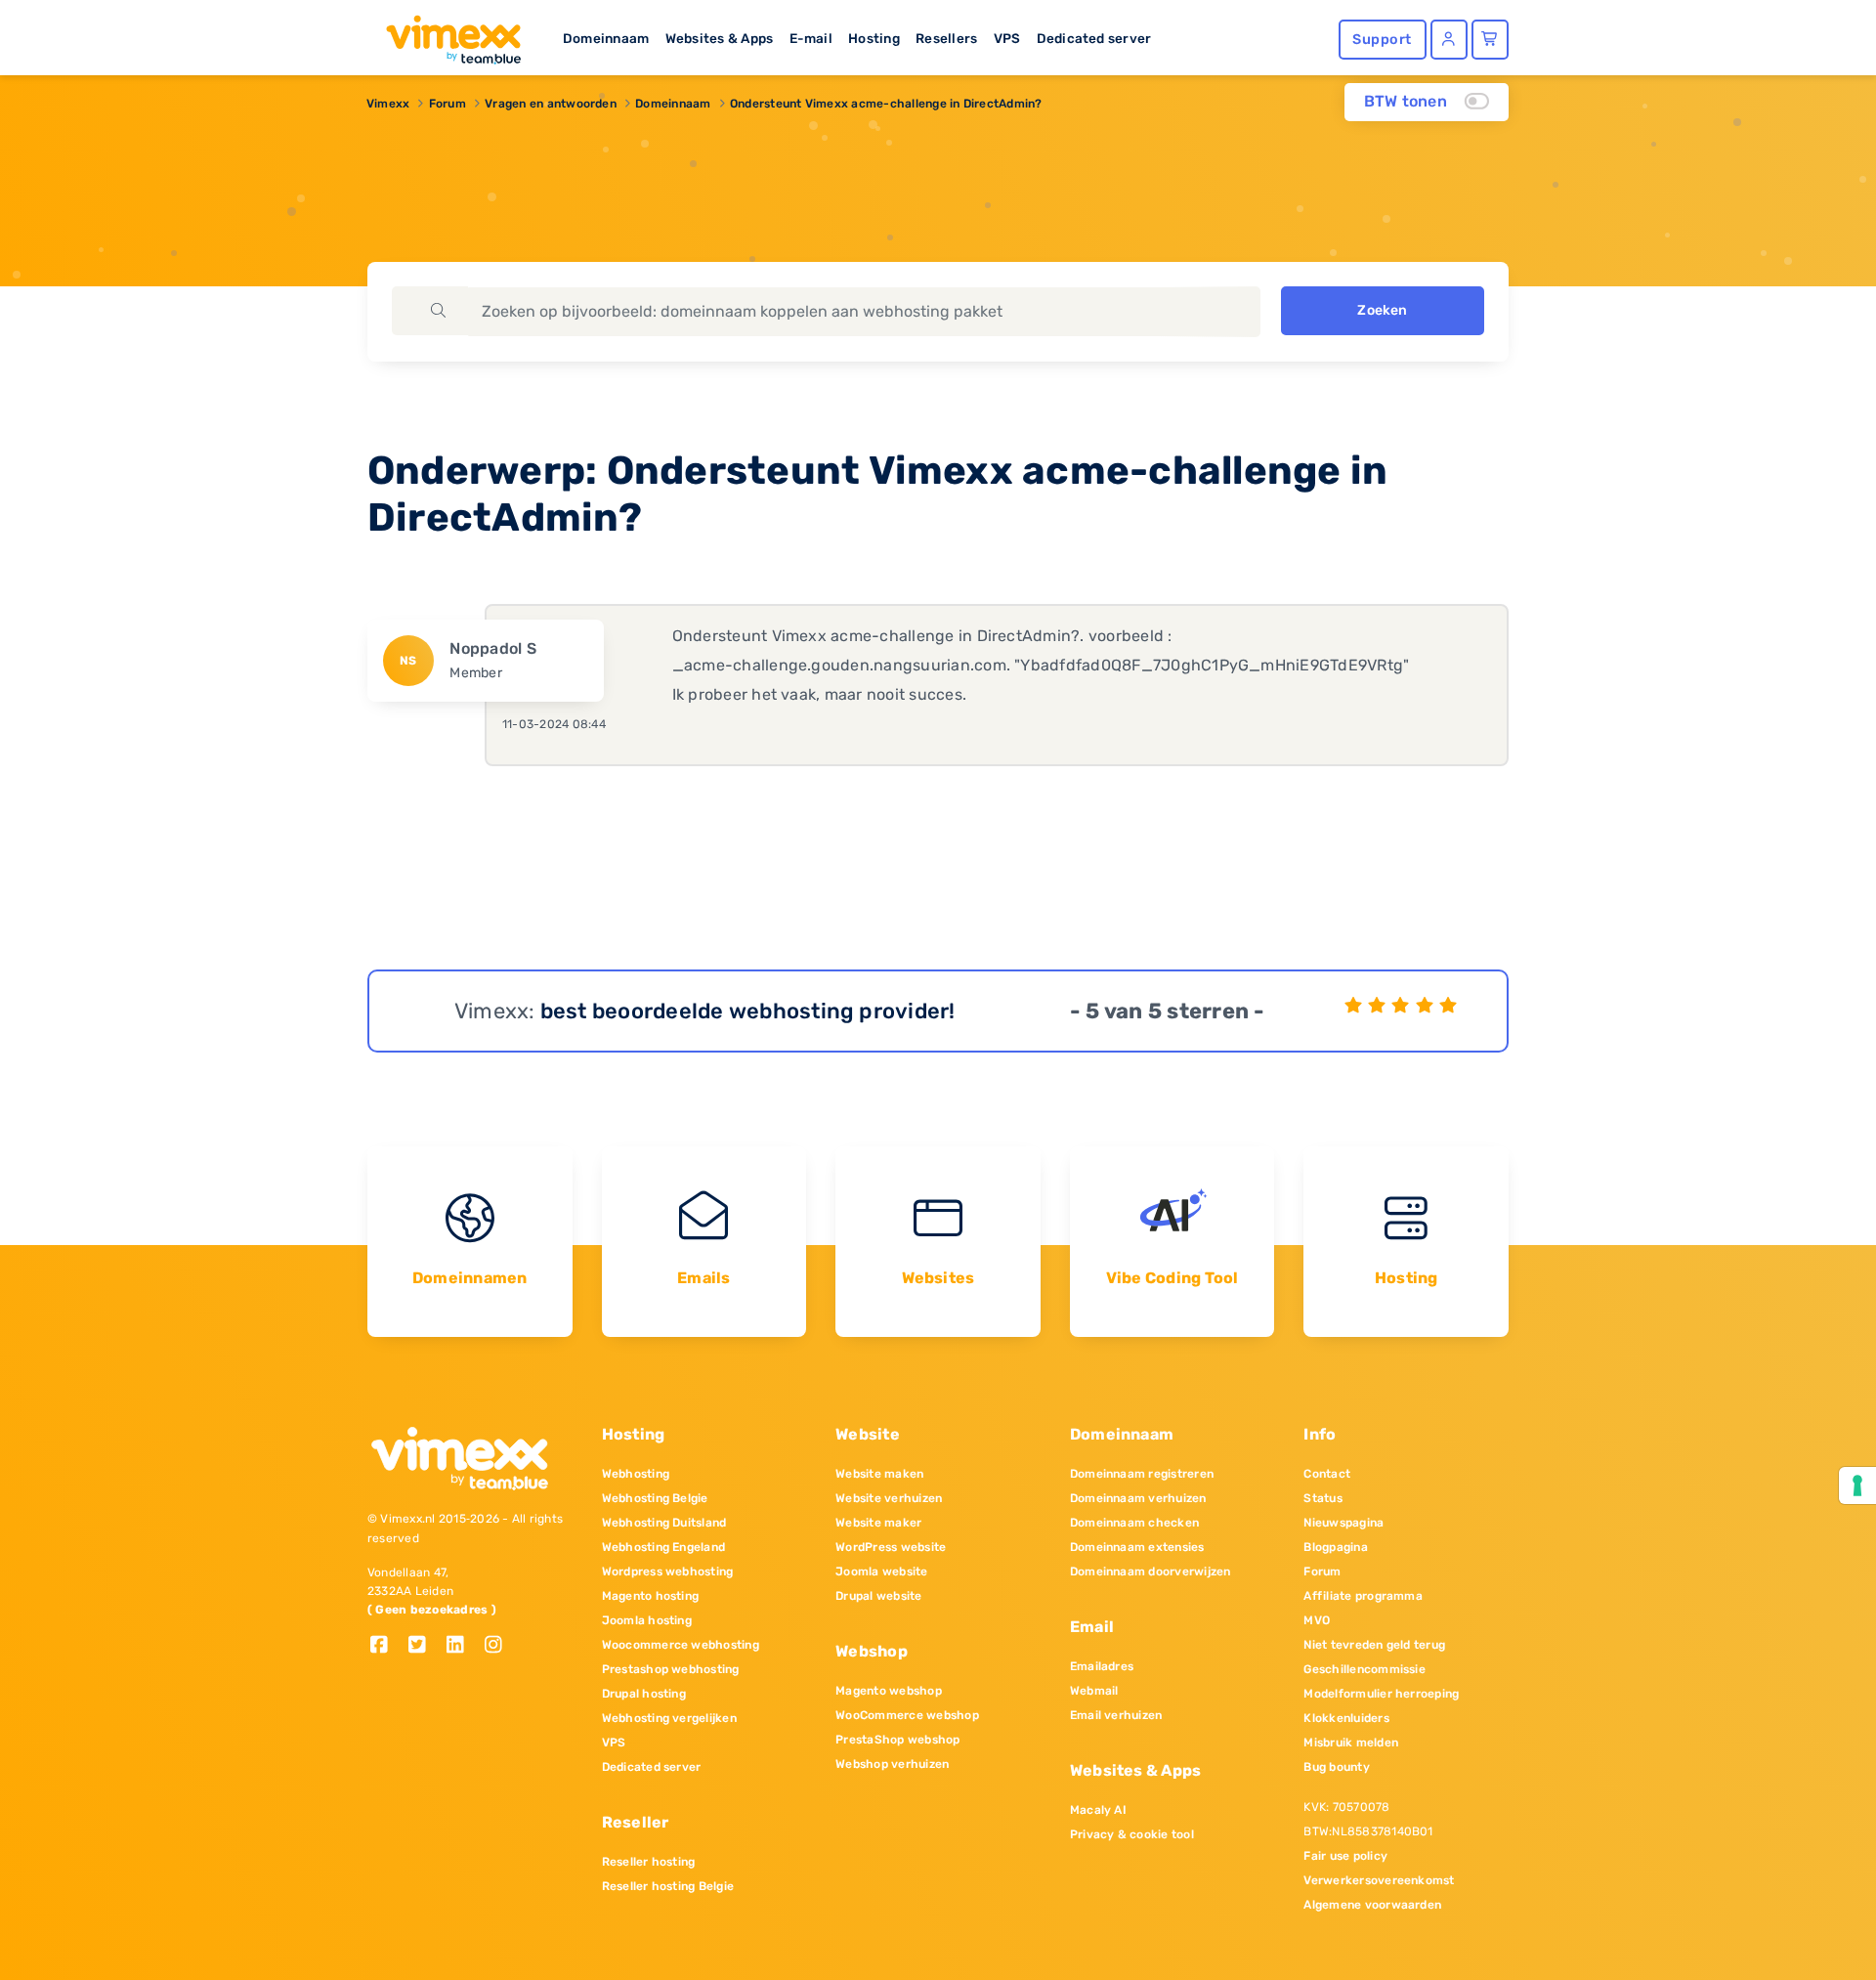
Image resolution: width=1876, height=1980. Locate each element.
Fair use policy (1345, 1856)
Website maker (878, 1523)
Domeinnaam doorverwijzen (1151, 1571)
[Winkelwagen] (1490, 40)
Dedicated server (1094, 38)
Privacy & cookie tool (1132, 1834)
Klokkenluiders (1346, 1718)
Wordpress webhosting (668, 1571)
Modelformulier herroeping (1381, 1694)
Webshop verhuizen (892, 1764)
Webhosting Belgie (655, 1498)
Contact (1327, 1474)
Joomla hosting (647, 1620)
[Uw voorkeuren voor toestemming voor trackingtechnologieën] (1857, 1485)
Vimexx (388, 104)
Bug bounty (1336, 1767)
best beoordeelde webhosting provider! (748, 1011)
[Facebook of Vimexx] (386, 1646)
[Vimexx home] (446, 34)
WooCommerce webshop (907, 1715)
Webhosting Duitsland (664, 1523)
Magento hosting (651, 1596)
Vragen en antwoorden (551, 104)
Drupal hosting (644, 1694)
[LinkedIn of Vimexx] (463, 1646)
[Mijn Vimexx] (1449, 40)
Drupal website (878, 1596)
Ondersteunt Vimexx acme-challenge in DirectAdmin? (886, 104)
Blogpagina (1335, 1547)
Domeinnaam (606, 38)
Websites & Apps (720, 38)
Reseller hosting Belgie (668, 1886)
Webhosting (636, 1474)
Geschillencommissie (1364, 1669)
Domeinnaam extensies (1137, 1547)
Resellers (946, 38)
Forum (448, 104)
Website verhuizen (889, 1498)
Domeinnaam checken (1134, 1523)
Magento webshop (889, 1691)
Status (1322, 1498)
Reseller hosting (649, 1862)
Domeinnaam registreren (1142, 1474)
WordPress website (891, 1547)
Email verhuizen (1116, 1715)
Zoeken (1382, 310)
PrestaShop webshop (897, 1740)
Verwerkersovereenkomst (1379, 1880)
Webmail (1094, 1691)
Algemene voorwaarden (1372, 1905)
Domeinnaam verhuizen (1138, 1498)
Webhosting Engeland (664, 1547)
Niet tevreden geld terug (1374, 1645)
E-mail (811, 38)
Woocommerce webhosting (681, 1645)
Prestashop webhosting (671, 1669)
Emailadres (1102, 1666)
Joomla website (881, 1571)
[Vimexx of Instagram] (499, 1646)
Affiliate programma (1363, 1596)
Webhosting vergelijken (669, 1718)
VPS (1007, 38)
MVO (1317, 1620)
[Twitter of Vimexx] (425, 1646)
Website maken (879, 1474)
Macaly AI (1098, 1810)
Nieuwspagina (1343, 1523)
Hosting (874, 38)
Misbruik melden (1351, 1743)
